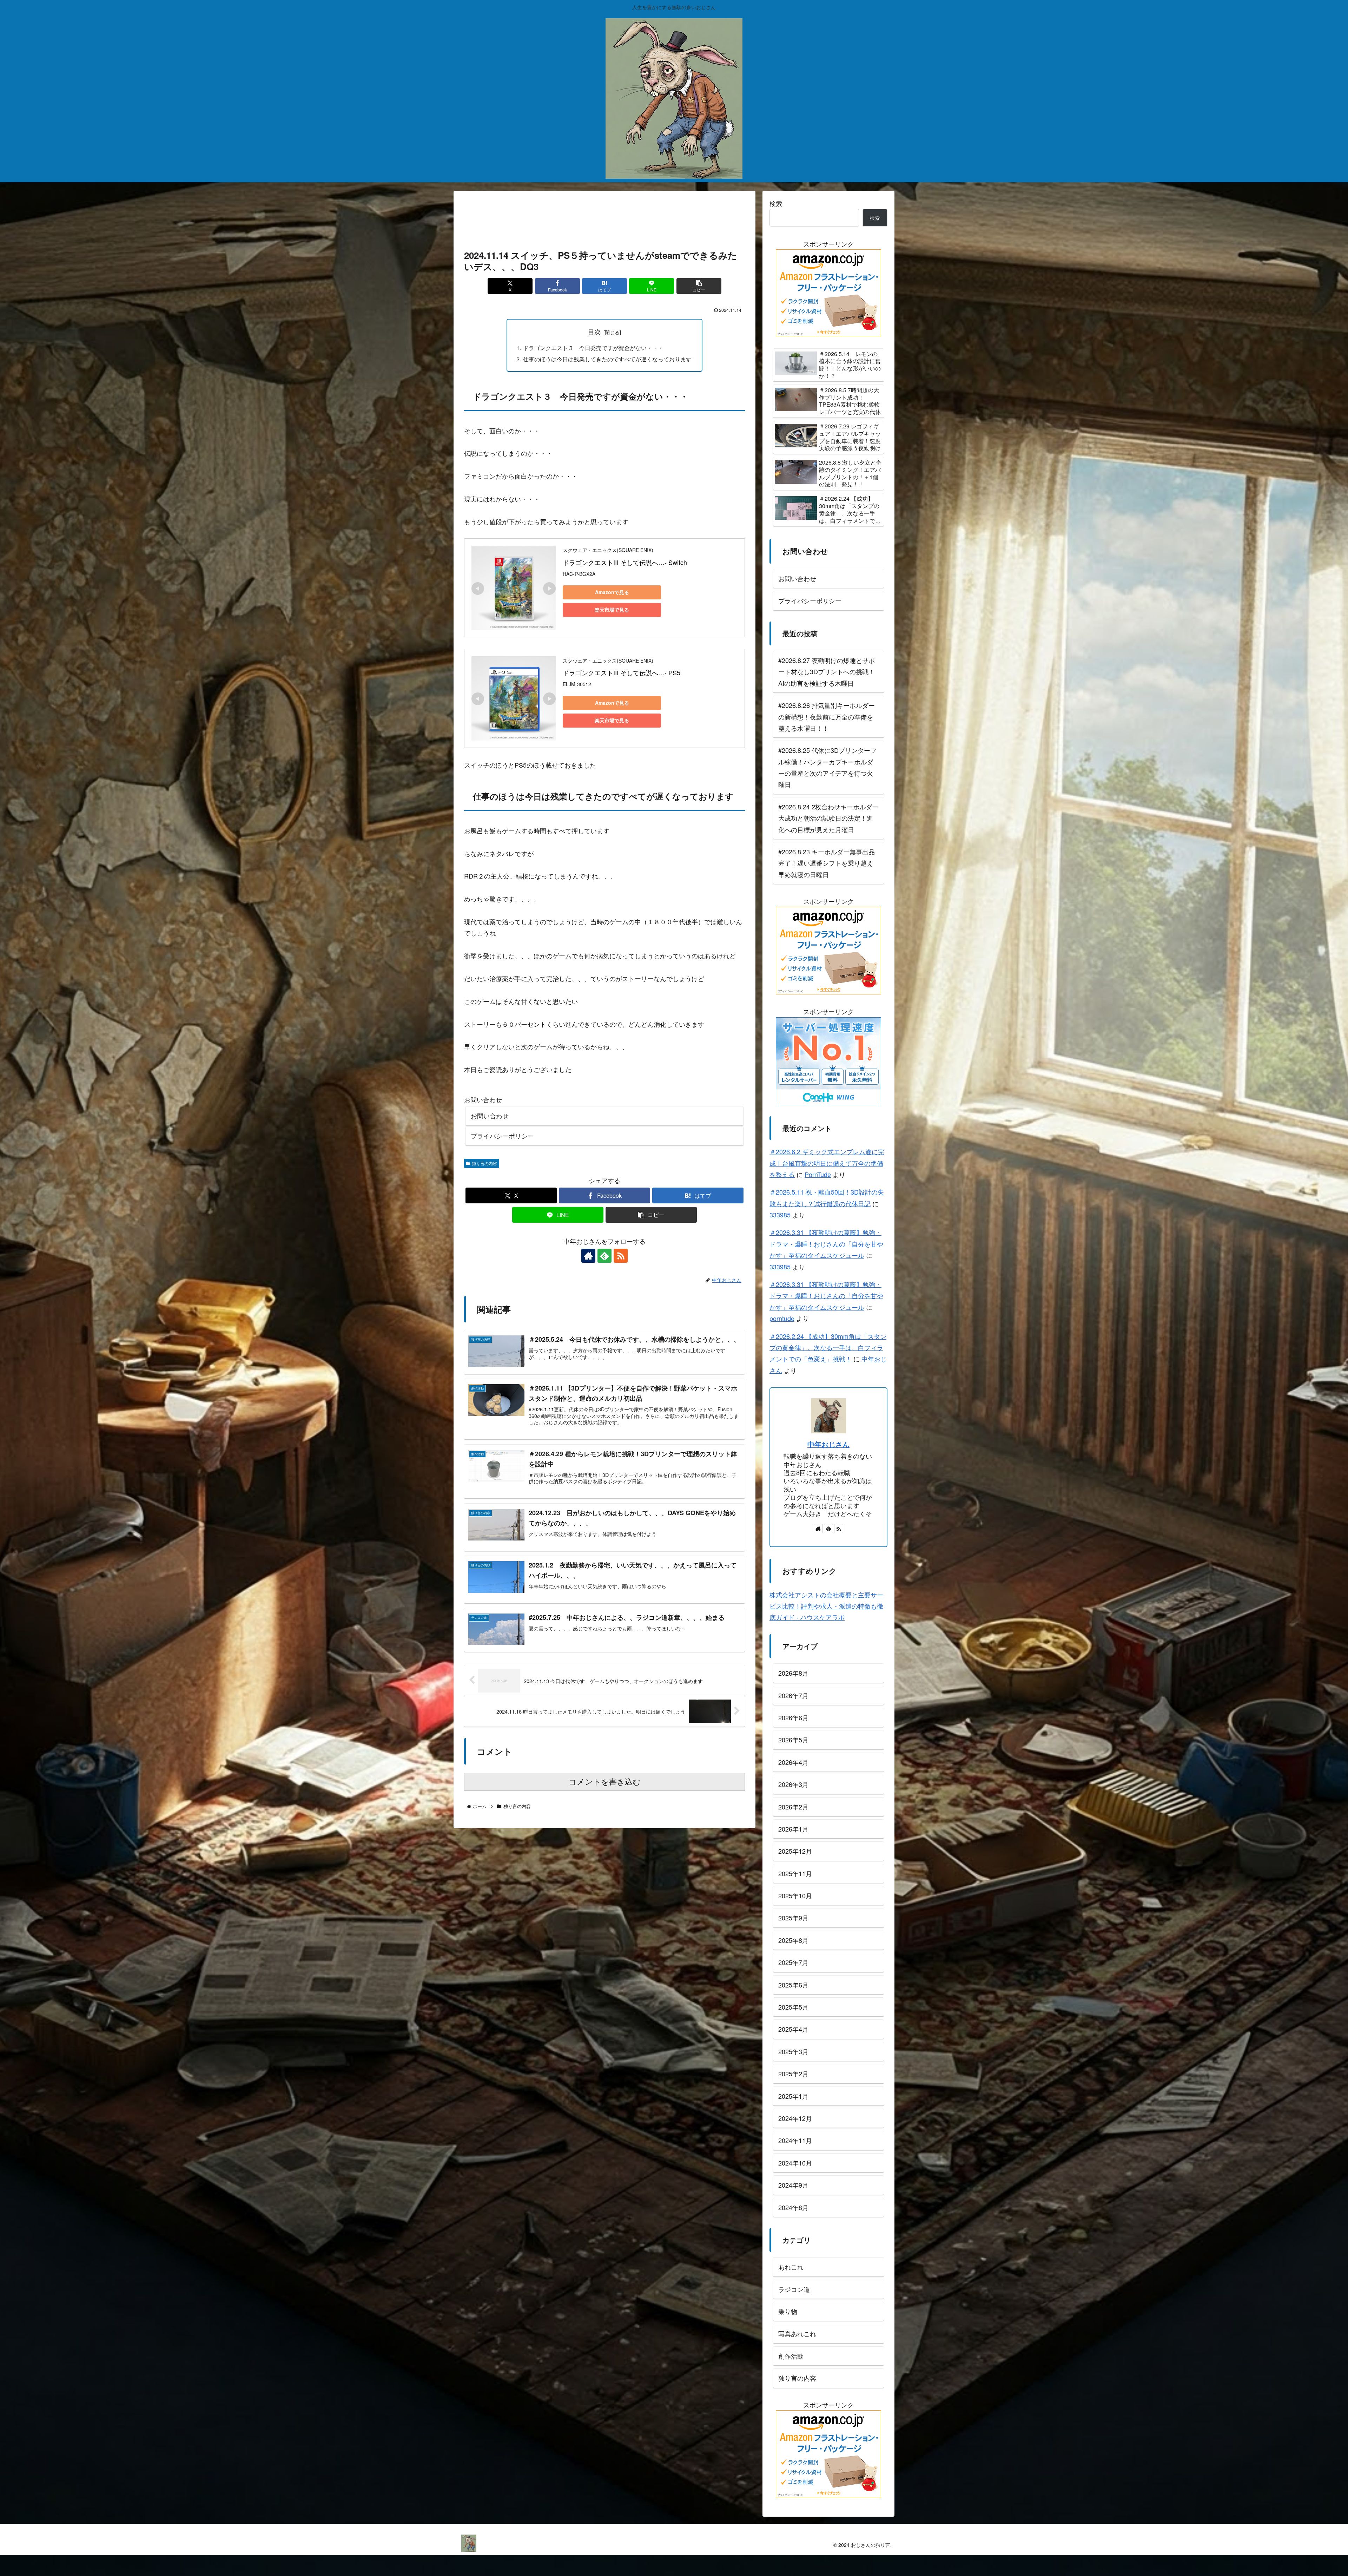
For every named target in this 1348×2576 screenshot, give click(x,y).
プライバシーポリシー (502, 1136)
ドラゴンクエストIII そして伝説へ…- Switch (625, 562)
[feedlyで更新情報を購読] (604, 1256)
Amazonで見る (612, 592)
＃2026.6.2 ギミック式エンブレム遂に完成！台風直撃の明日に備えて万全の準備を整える (827, 1163)
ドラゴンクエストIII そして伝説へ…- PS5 (622, 672)
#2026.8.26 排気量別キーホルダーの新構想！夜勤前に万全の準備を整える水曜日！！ (827, 717)
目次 (594, 332)
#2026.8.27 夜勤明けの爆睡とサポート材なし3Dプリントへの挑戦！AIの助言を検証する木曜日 (827, 672)
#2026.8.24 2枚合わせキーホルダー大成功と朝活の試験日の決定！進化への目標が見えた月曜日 (828, 818)
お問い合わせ (490, 1116)
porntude (782, 1318)
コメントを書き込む (605, 1782)
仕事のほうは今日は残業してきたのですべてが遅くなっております (607, 359)
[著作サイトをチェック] (588, 1256)
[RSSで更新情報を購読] (621, 1256)
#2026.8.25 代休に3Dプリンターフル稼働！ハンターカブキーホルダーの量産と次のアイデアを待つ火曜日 (827, 767)
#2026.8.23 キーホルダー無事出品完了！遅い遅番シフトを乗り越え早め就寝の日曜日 (827, 863)
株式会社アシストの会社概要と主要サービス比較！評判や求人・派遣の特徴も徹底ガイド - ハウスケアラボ (826, 1606)
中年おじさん (828, 1444)
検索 (776, 203)
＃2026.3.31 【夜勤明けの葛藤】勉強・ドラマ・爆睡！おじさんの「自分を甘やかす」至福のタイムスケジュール (826, 1244)
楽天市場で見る (612, 610)
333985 (780, 1215)
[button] (699, 286)
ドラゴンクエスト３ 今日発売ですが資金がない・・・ (593, 348)
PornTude (818, 1174)
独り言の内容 (484, 1163)
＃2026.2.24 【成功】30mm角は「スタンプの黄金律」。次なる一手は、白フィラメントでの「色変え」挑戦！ (828, 1348)
